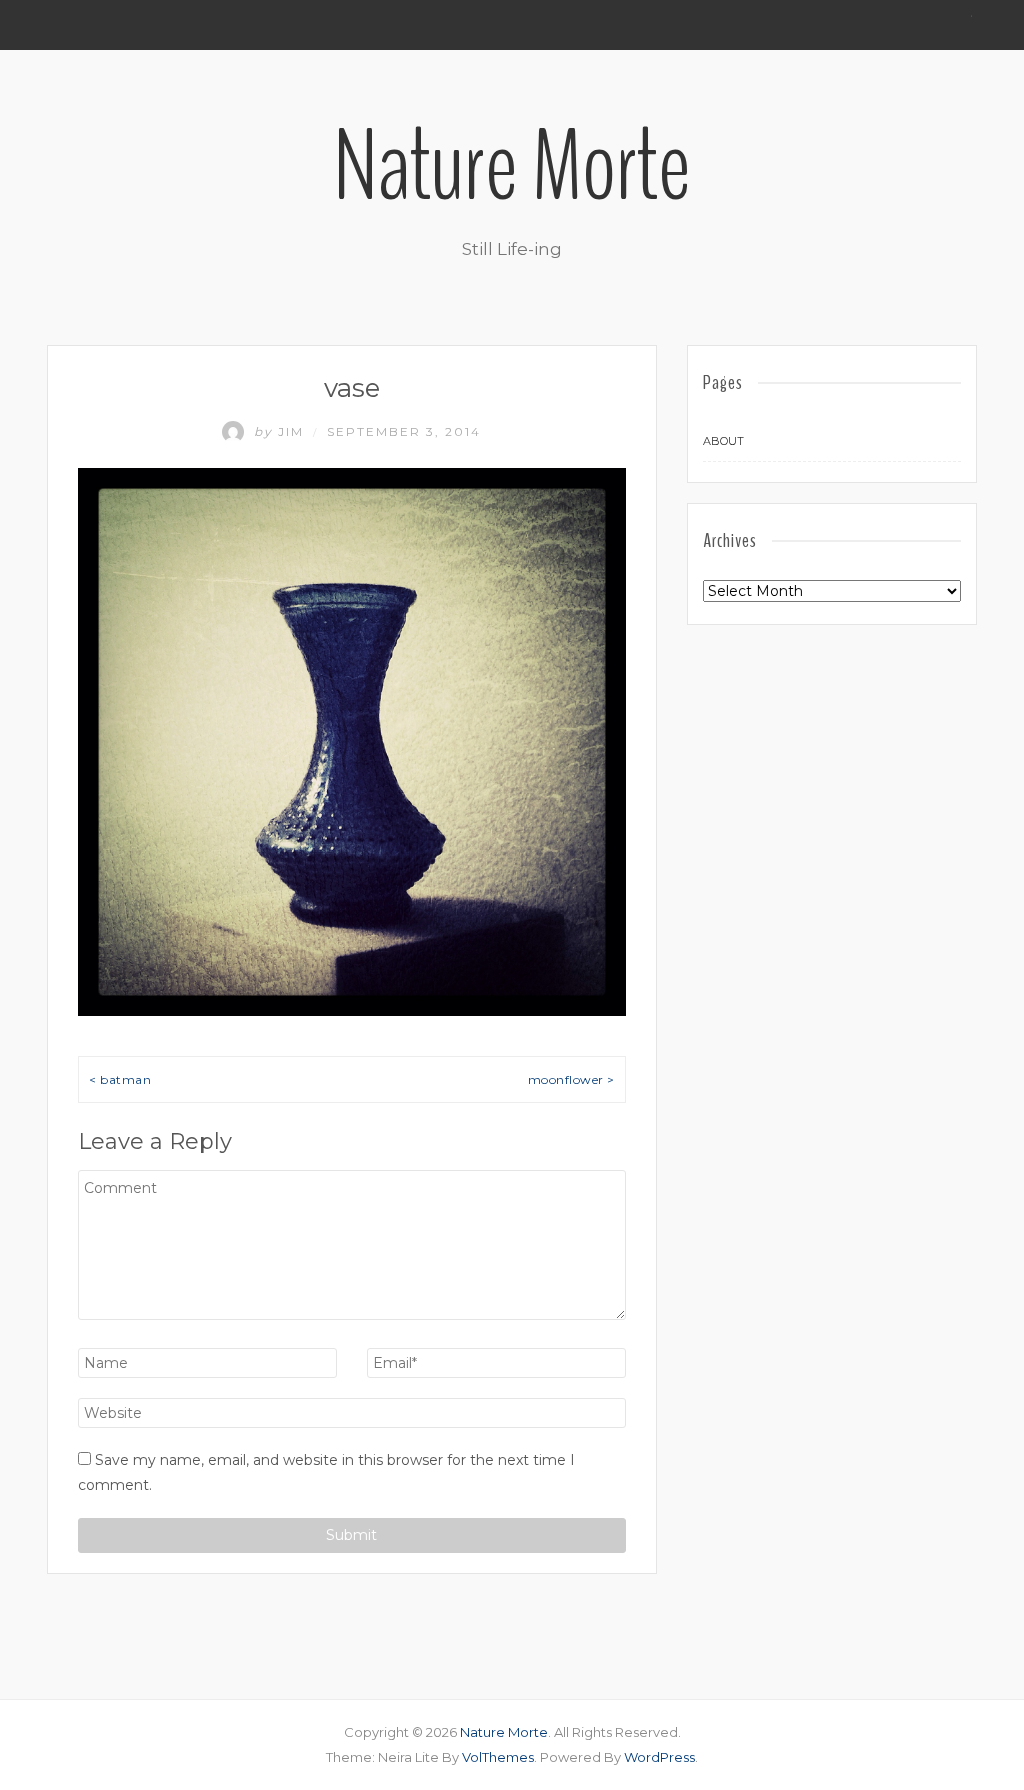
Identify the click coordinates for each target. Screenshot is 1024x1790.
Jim (281, 431)
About (723, 441)
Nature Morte (512, 167)
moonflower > (571, 1079)
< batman (120, 1079)
